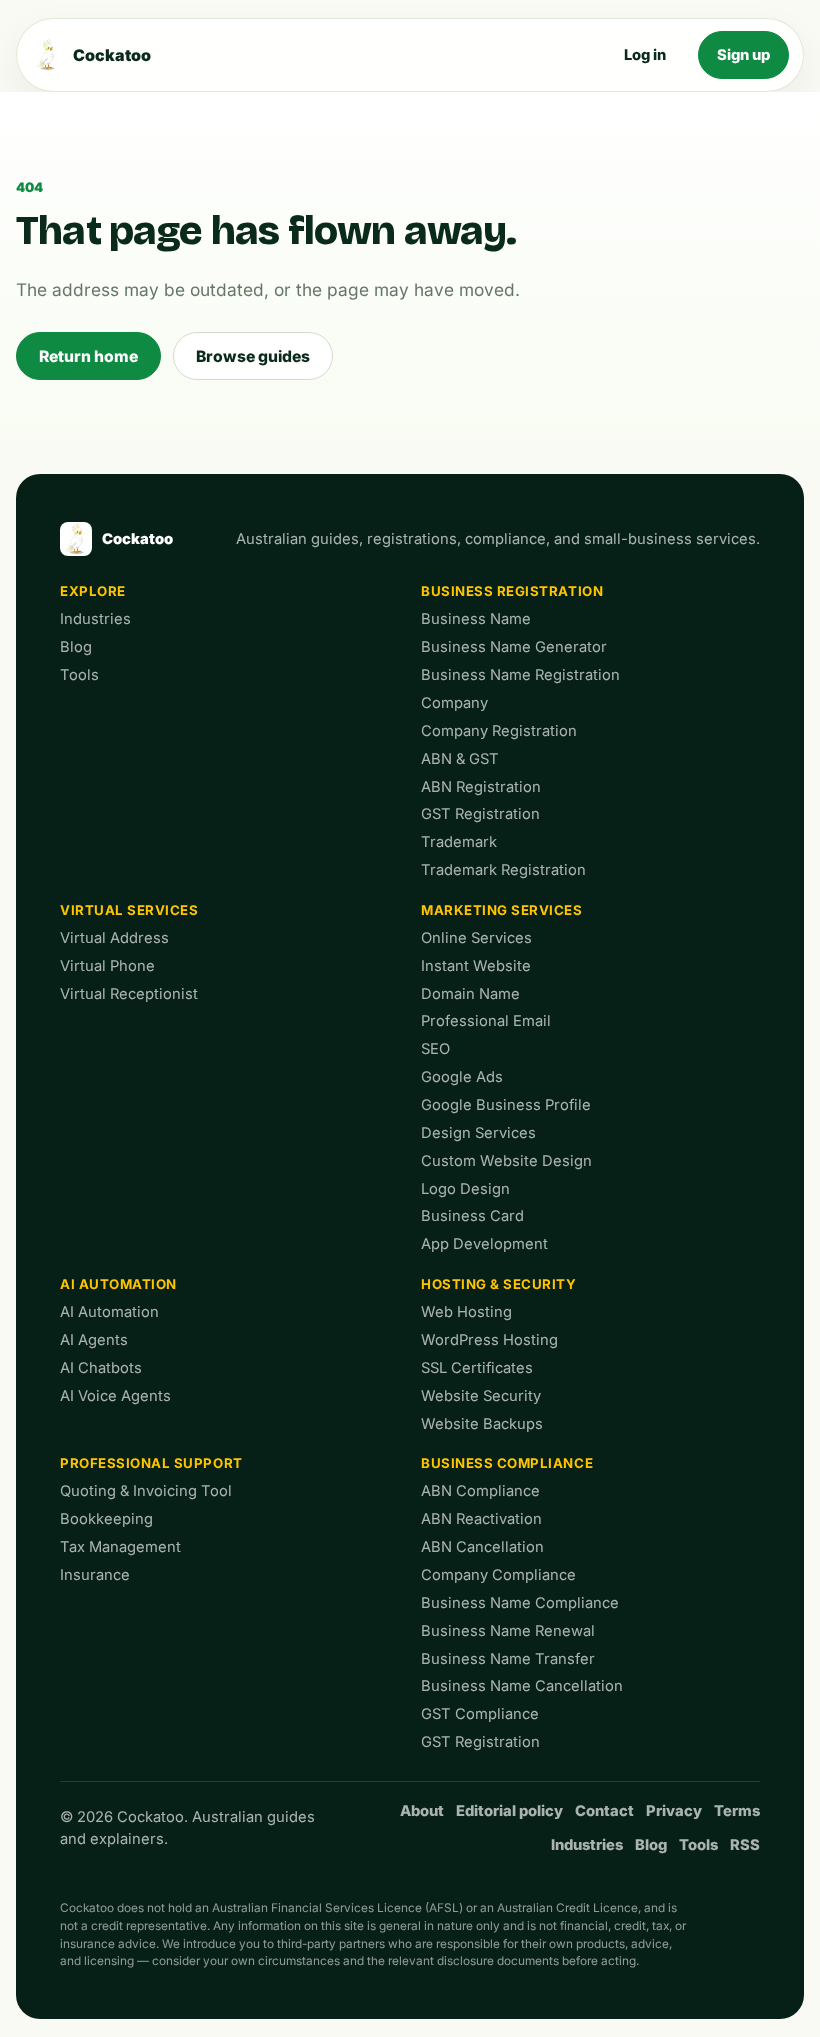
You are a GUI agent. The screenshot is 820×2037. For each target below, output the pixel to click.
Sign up (743, 55)
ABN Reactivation (481, 1519)
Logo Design (465, 1189)
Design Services (478, 1133)
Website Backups (482, 1424)
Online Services (476, 938)
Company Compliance (498, 1575)
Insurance (95, 1575)
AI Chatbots (101, 1368)
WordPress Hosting (489, 1340)
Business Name (476, 619)
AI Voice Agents (115, 1396)
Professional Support (151, 1463)
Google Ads (462, 1077)
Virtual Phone (107, 966)
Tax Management (120, 1547)
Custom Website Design (506, 1161)
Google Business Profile (506, 1105)
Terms (737, 1811)
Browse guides (253, 356)
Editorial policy (509, 1811)
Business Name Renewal (508, 1631)
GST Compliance (480, 1714)
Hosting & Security (499, 1284)
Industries (95, 619)
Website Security (481, 1396)
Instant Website (476, 966)
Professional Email (486, 1021)
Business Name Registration (520, 675)
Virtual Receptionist (129, 994)
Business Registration (512, 591)
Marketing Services (502, 910)
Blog (76, 647)
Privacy (674, 1811)
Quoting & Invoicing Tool (146, 1491)
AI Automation (118, 1284)
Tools (79, 675)
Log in (645, 55)
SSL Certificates (477, 1368)
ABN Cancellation (482, 1547)
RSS (745, 1845)
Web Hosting (466, 1312)
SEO (435, 1049)
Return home (88, 356)
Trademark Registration (503, 870)
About (422, 1811)
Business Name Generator (514, 647)
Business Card (472, 1216)
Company (454, 703)
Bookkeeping (106, 1519)
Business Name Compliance (520, 1603)
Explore (93, 591)
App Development (484, 1244)
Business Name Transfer (508, 1659)
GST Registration (480, 814)
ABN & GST (460, 759)
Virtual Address (114, 938)
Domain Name (470, 994)
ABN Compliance (480, 1491)
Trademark (459, 842)
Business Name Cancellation (522, 1686)
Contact (604, 1811)
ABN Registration (481, 787)
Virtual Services (129, 910)
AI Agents (94, 1340)
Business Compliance (507, 1463)
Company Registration (499, 731)
